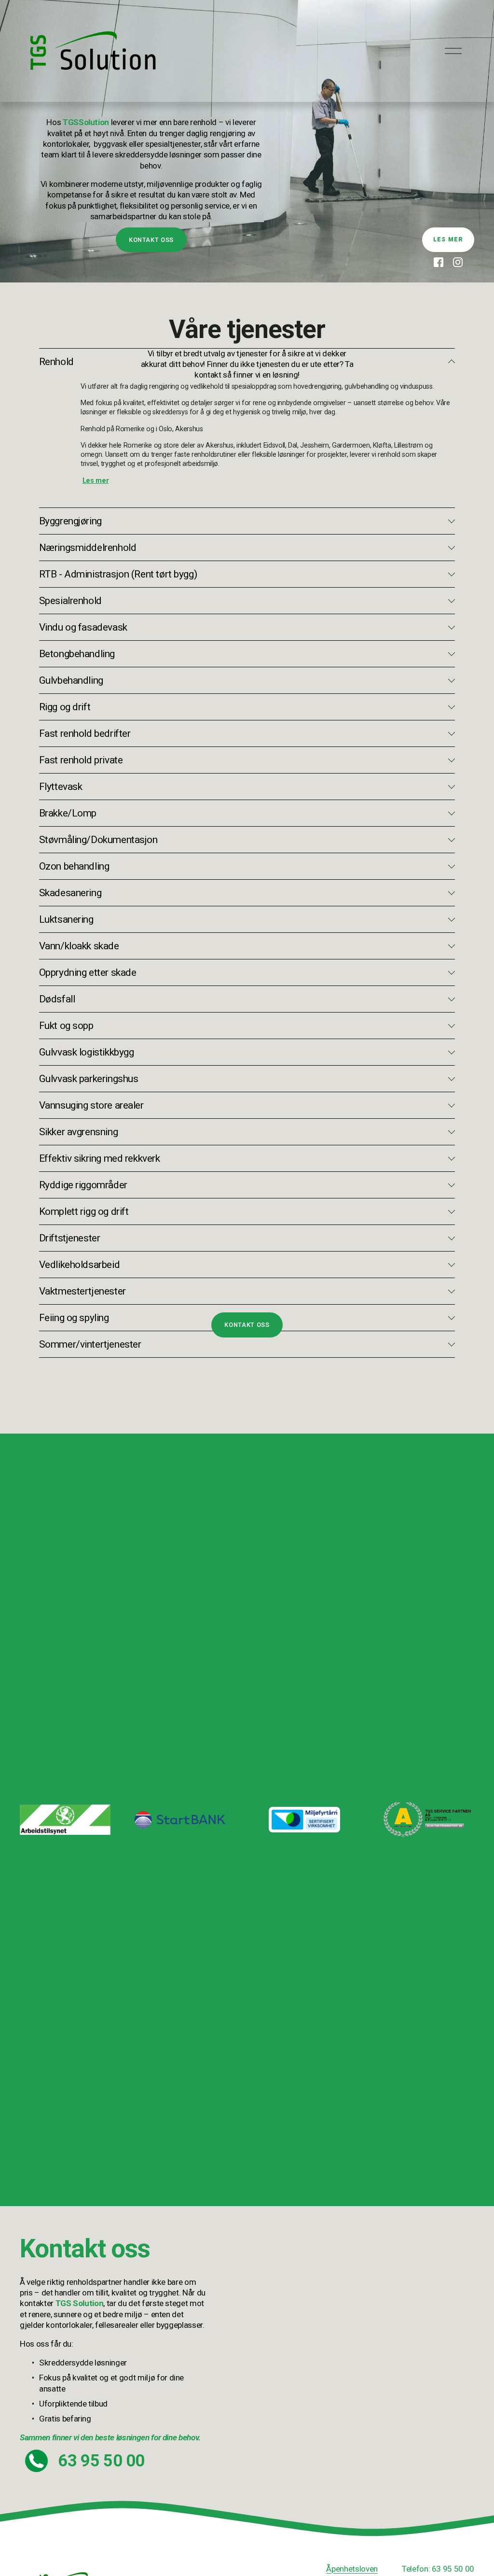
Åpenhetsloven (352, 2569)
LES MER (448, 239)
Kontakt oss (151, 240)
